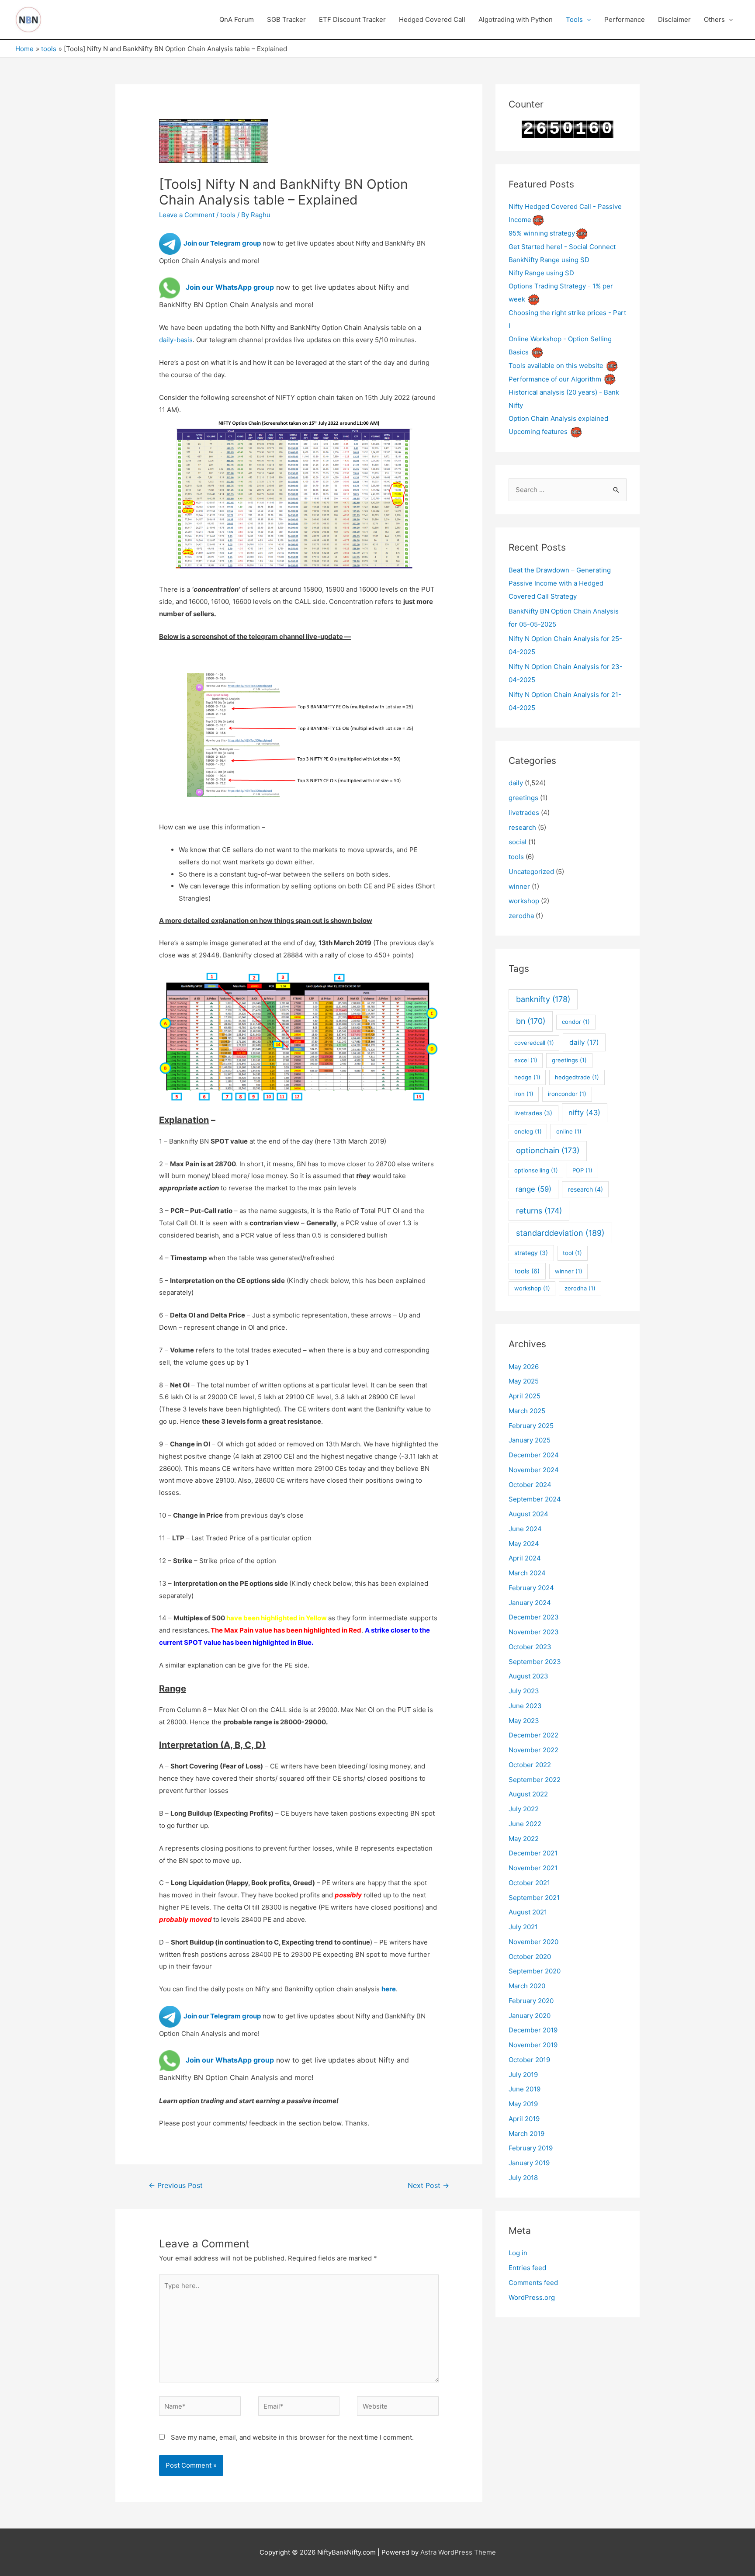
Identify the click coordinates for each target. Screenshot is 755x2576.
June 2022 (525, 1824)
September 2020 (535, 1971)
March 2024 (527, 1573)
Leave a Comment (187, 215)
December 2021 (533, 1853)
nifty (584, 1113)
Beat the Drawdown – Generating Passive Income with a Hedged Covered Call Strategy (560, 583)
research (522, 827)
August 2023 (528, 1676)
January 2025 (530, 1440)
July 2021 (523, 1927)
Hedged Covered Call (432, 19)
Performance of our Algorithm (555, 379)
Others (714, 19)
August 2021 (528, 1912)
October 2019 (529, 2060)
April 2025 (525, 1396)
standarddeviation (560, 1233)
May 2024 (524, 1544)
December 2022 (533, 1735)
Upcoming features (538, 432)
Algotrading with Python (516, 19)
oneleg (528, 1131)
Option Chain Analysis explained (558, 418)
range (533, 1189)
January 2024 (530, 1603)
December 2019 (533, 2030)
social (518, 842)
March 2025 (527, 1411)
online (569, 1131)
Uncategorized (531, 872)
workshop (524, 901)
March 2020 (527, 1986)
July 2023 (524, 1691)
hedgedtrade (577, 1077)
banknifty (543, 999)
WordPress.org (532, 2297)
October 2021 (529, 1883)
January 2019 (529, 2163)
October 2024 (530, 1485)
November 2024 (534, 1470)
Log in (518, 2253)
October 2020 (530, 1957)
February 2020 (531, 2001)
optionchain (548, 1150)
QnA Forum (237, 19)
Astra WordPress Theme (458, 2552)
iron (524, 1094)
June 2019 (525, 2089)
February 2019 (531, 2148)
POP (582, 1170)
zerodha (521, 916)
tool (572, 1253)
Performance (625, 19)
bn (531, 1021)
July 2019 (523, 2075)
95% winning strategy (542, 233)
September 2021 (534, 1898)
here (389, 1989)
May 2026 (524, 1367)
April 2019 (524, 2119)
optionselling (536, 1170)
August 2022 (528, 1794)
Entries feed (527, 2268)
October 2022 (530, 1765)
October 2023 (530, 1647)
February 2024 (531, 1588)
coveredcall (534, 1043)
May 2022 (524, 1839)
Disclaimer (674, 19)
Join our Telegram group (221, 243)
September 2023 (535, 1662)
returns (539, 1211)
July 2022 (524, 1809)
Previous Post (176, 2186)
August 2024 (528, 1514)
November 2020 (533, 1942)
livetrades (524, 813)
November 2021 (533, 1868)
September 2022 (535, 1780)
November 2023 (534, 1632)
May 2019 (523, 2104)
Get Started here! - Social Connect (562, 247)
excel (526, 1060)
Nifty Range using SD (541, 273)
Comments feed (533, 2283)
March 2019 (526, 2134)
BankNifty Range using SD (549, 260)
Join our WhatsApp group (230, 287)
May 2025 (524, 1381)
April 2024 (525, 1558)
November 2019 (533, 2045)
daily (516, 783)
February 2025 (531, 1426)
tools (228, 215)
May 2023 (524, 1721)
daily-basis (176, 340)
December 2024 (534, 1455)
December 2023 (534, 1617)
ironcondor (567, 1094)
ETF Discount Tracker (352, 19)
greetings (523, 798)
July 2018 (523, 2178)
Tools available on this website (556, 366)
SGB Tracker (286, 19)
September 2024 (535, 1499)
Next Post (428, 2186)
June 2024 (525, 1529)
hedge (527, 1077)
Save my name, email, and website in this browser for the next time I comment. (292, 2437)
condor (576, 1022)
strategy (531, 1253)
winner (519, 886)
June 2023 (525, 1706)
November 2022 (533, 1750)
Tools (574, 19)
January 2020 (530, 2016)
